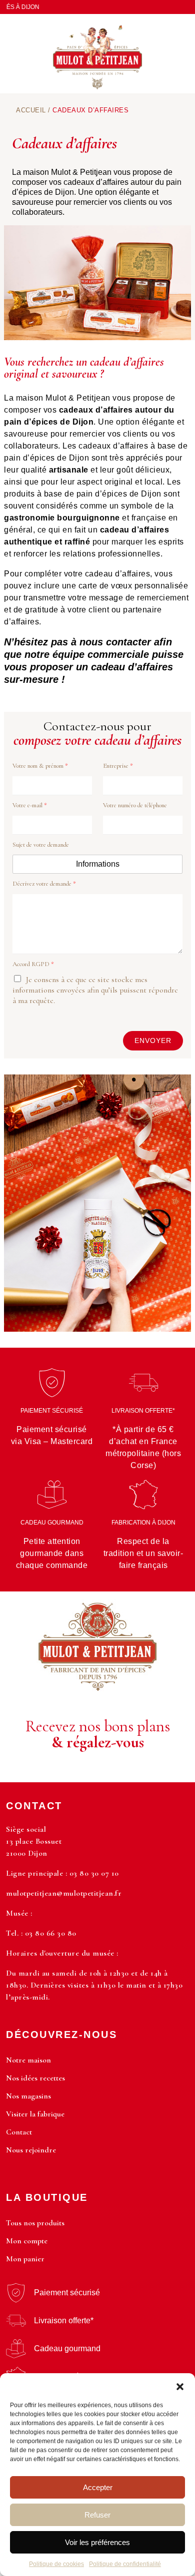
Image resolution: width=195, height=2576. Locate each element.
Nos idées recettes (35, 2078)
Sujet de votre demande (41, 844)
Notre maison (28, 2060)
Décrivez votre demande (44, 884)
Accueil (31, 110)
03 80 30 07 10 (94, 1873)
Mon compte (27, 2241)
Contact (19, 2132)
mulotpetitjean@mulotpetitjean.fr (64, 1893)
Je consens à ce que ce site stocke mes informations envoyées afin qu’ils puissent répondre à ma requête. (95, 990)
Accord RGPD (33, 964)
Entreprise (118, 765)
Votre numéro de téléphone (135, 805)
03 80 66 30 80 (51, 1933)
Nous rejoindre (31, 2150)
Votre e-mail (30, 805)
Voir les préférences (97, 2542)
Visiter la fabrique (35, 2114)
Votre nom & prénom (40, 765)
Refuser (97, 2515)
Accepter (98, 2487)
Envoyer (153, 1040)
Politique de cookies (56, 2564)
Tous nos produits (35, 2223)
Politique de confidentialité (125, 2564)
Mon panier (25, 2259)
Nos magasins (28, 2096)
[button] (180, 2386)
